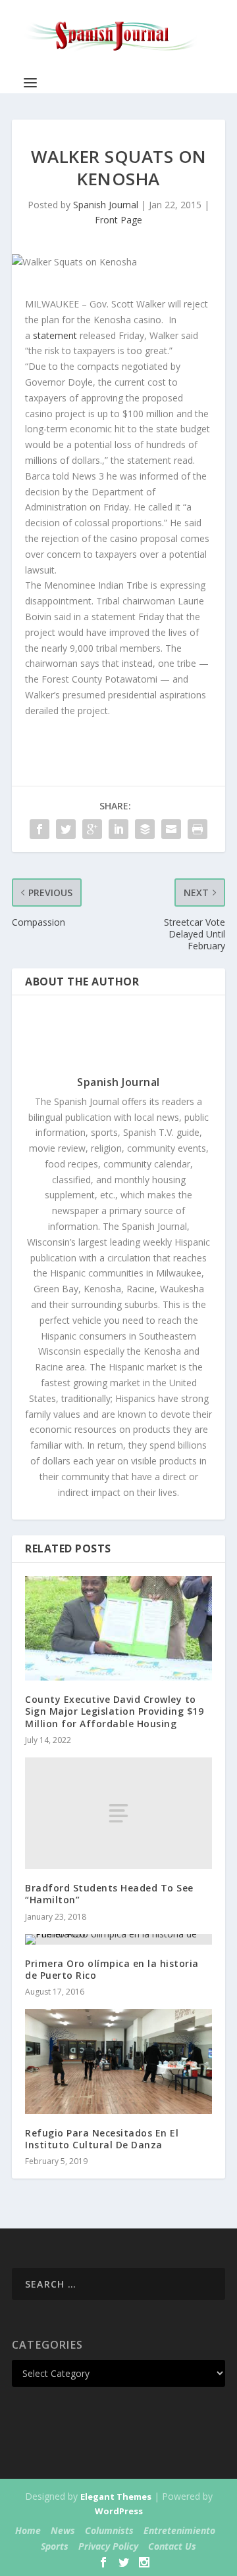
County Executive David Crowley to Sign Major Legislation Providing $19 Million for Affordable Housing (114, 1711)
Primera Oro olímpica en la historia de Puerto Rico (112, 1969)
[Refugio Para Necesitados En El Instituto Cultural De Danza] (118, 2062)
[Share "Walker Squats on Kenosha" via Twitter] (66, 829)
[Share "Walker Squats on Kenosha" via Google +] (92, 829)
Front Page (118, 220)
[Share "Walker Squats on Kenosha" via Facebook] (39, 829)
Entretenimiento (179, 2530)
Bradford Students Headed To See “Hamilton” (109, 1894)
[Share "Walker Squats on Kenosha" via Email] (171, 829)
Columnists (109, 2530)
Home (28, 2530)
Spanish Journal (106, 205)
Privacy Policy (108, 2546)
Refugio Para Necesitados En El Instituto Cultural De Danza (102, 2139)
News (63, 2530)
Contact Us (172, 2546)
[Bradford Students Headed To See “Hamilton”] (118, 1813)
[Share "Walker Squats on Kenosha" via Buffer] (145, 829)
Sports (55, 2546)
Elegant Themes (116, 2497)
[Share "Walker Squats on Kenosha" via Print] (197, 829)
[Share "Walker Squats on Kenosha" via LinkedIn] (118, 829)
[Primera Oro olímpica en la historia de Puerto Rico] (118, 1939)
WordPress (119, 2511)
